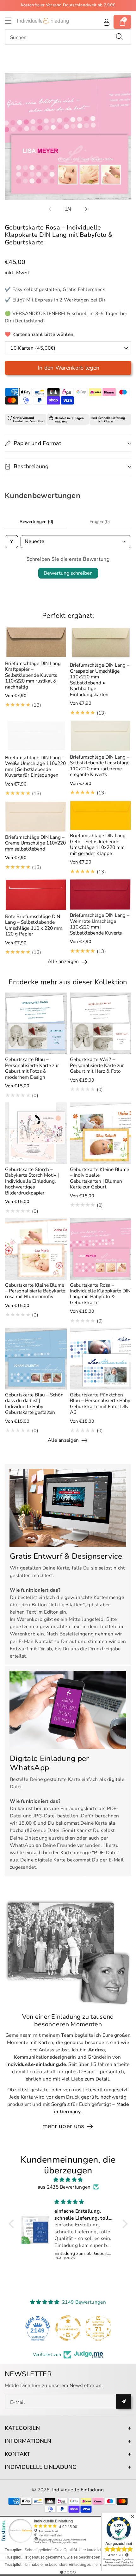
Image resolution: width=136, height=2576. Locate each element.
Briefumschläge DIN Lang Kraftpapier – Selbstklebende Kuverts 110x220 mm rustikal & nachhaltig (33, 675)
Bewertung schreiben (68, 573)
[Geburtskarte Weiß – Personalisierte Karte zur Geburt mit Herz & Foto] (101, 1023)
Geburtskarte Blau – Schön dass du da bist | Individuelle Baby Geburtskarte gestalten (34, 1403)
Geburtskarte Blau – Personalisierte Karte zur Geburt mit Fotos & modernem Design (32, 1068)
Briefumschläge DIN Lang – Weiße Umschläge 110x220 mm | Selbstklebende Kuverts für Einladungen (35, 766)
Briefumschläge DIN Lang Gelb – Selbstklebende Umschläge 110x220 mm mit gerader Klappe (98, 844)
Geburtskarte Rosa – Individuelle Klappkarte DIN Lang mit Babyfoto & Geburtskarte (100, 1294)
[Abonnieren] (124, 2401)
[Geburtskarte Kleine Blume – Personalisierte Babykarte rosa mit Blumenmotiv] (36, 1249)
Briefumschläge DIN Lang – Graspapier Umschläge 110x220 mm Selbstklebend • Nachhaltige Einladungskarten (100, 680)
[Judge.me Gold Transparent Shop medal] (68, 2328)
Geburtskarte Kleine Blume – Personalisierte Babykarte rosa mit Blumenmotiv (35, 1291)
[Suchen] (120, 37)
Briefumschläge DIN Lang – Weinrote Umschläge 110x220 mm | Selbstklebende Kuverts (100, 924)
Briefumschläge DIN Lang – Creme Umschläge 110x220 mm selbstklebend (35, 843)
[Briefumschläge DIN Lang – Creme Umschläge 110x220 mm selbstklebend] (36, 816)
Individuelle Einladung (78, 2490)
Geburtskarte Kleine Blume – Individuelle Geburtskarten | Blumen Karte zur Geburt (99, 1178)
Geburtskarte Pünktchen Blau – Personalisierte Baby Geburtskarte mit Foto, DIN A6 (100, 1403)
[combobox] (68, 37)
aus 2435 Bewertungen (64, 2187)
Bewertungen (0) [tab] (37, 522)
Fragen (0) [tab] (100, 522)
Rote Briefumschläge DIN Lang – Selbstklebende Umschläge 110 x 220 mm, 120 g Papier (34, 925)
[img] (68, 2180)
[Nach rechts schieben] (86, 209)
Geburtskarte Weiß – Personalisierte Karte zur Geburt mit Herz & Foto (97, 1065)
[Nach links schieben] (50, 209)
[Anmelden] (107, 22)
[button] (11, 20)
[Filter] (11, 541)
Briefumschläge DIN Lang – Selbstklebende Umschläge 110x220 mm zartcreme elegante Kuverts (100, 766)
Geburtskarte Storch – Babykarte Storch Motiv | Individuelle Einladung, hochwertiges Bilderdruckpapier (32, 1181)
